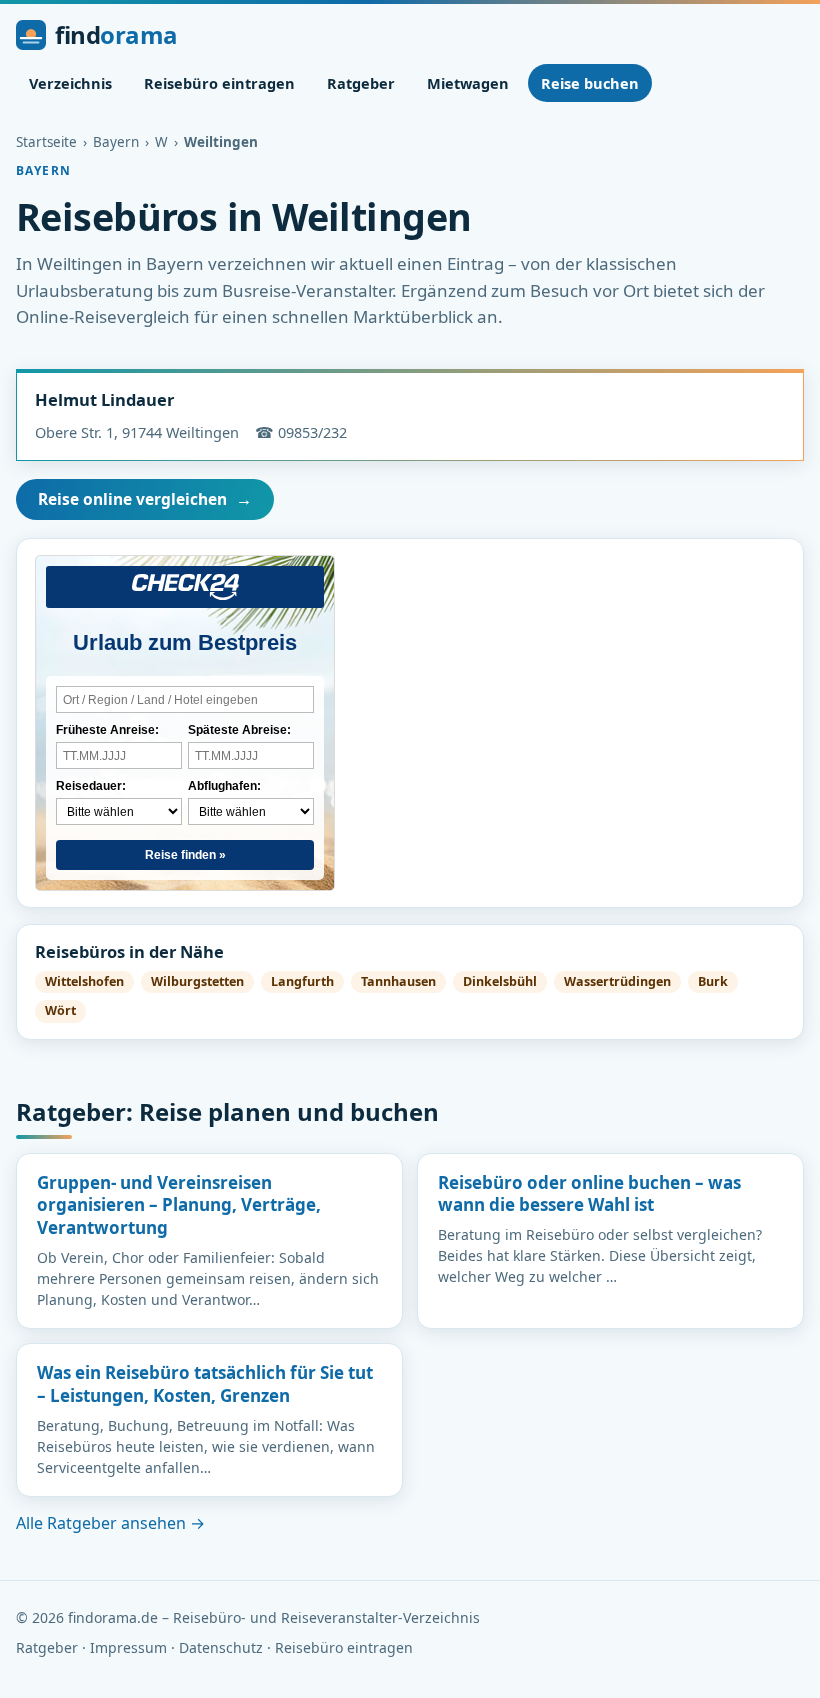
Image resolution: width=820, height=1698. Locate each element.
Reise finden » (185, 855)
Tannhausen (398, 981)
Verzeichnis (70, 83)
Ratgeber (361, 83)
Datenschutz (221, 1647)
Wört (60, 1010)
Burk (713, 981)
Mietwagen (468, 83)
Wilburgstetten (197, 981)
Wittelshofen (84, 981)
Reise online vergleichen (145, 499)
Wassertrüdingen (617, 981)
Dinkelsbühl (500, 981)
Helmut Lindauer (104, 399)
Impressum (128, 1647)
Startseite (46, 142)
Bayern (116, 142)
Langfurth (302, 981)
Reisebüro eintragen (219, 83)
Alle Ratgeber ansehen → (110, 1523)
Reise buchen (590, 83)
